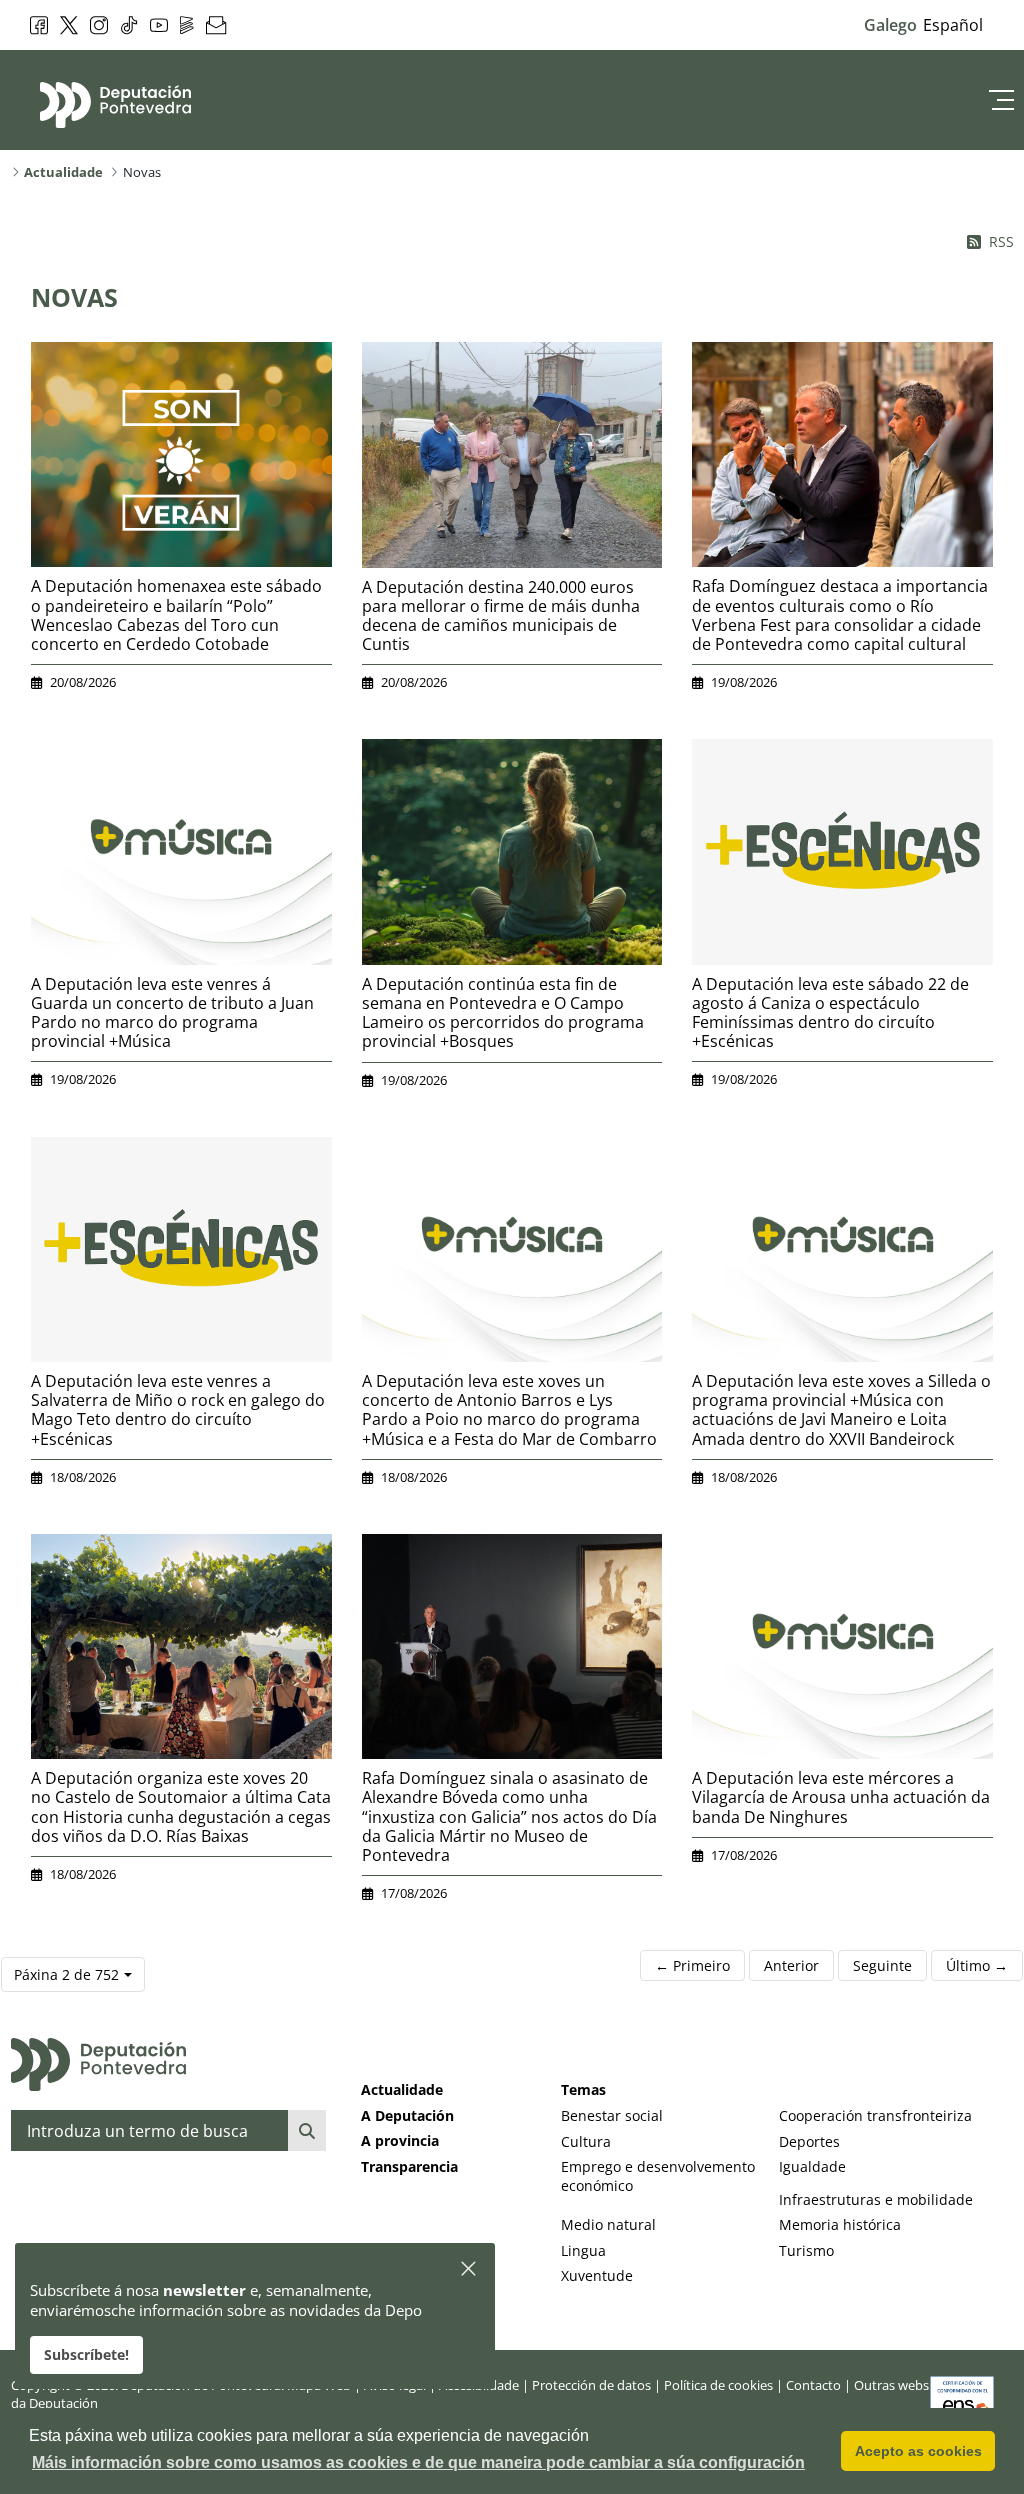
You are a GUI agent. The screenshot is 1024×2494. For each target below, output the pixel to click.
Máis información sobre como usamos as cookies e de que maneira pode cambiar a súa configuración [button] (418, 2462)
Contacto (813, 2385)
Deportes (809, 2141)
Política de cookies (718, 2385)
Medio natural (608, 2224)
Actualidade (402, 2089)
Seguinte (882, 1965)
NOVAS (74, 297)
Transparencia (409, 2166)
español (953, 25)
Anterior (791, 1965)
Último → (977, 1965)
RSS (1001, 241)
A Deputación (407, 2115)
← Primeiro (692, 1965)
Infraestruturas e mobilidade (876, 2199)
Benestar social (612, 2115)
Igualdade (812, 2166)
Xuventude (597, 2275)
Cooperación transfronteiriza (875, 2115)
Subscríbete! (86, 2354)
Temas (583, 2089)
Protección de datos (591, 2385)
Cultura (586, 2141)
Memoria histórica (840, 2224)
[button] (469, 2269)
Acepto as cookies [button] (918, 2451)
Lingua (583, 2250)
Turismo (806, 2250)
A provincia (400, 2140)
